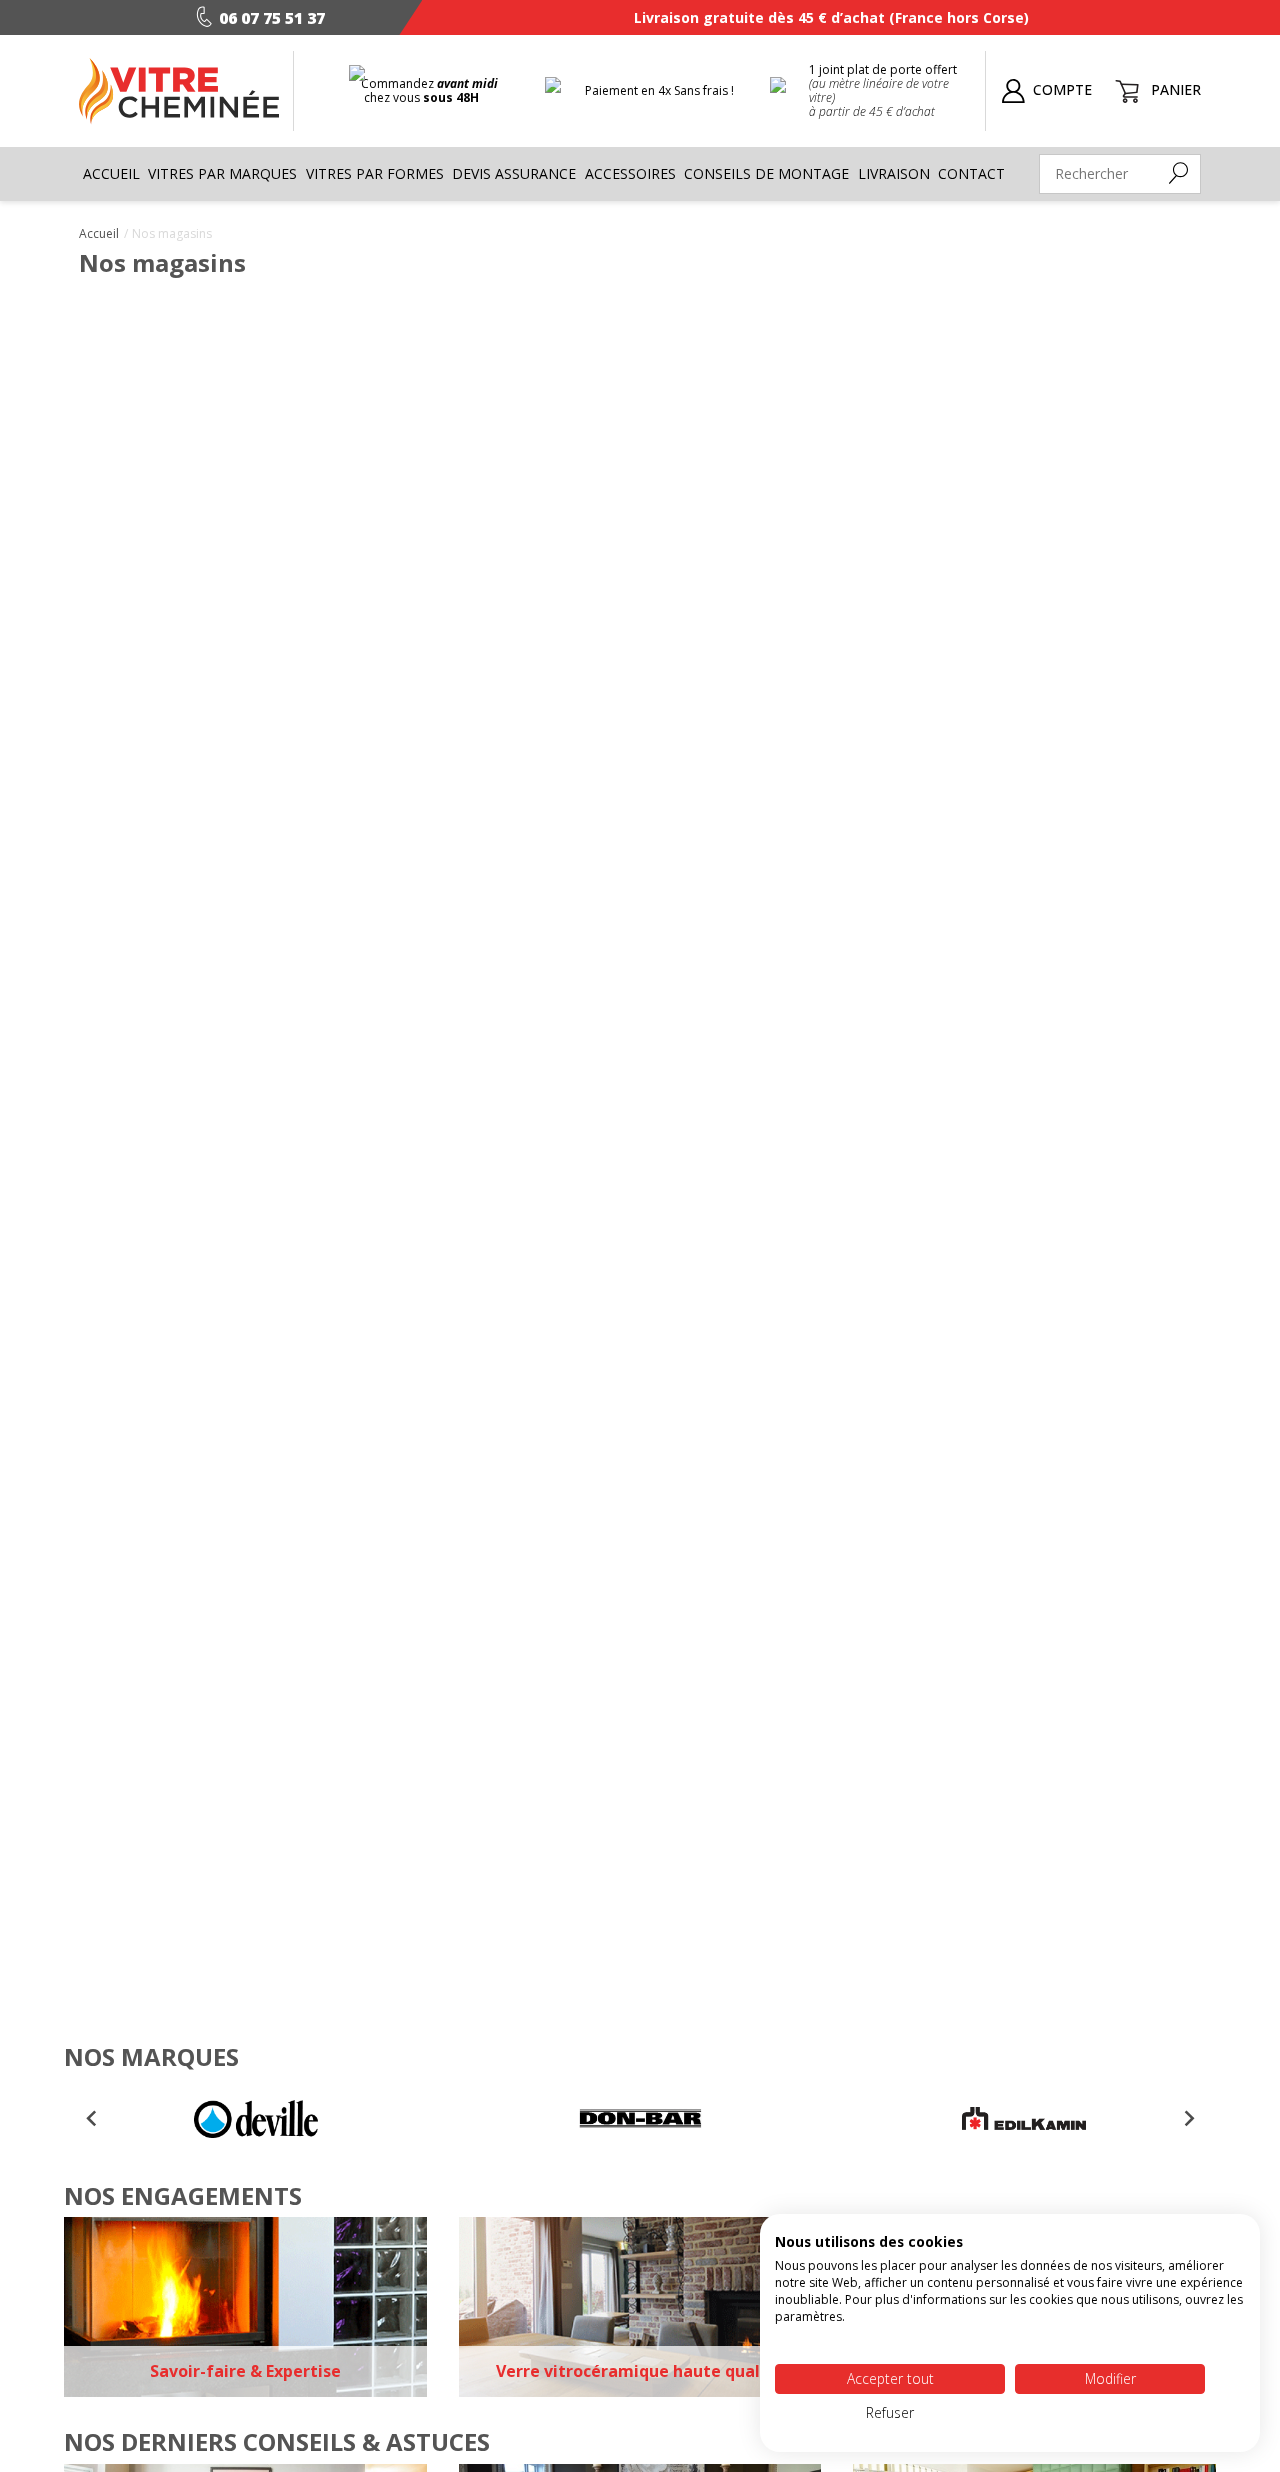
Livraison (894, 173)
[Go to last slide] (92, 2119)
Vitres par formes (375, 173)
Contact (971, 173)
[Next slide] (1188, 2119)
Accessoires (630, 173)
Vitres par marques (222, 173)
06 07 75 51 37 (272, 18)
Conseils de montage (766, 173)
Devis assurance (514, 173)
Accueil (111, 173)
